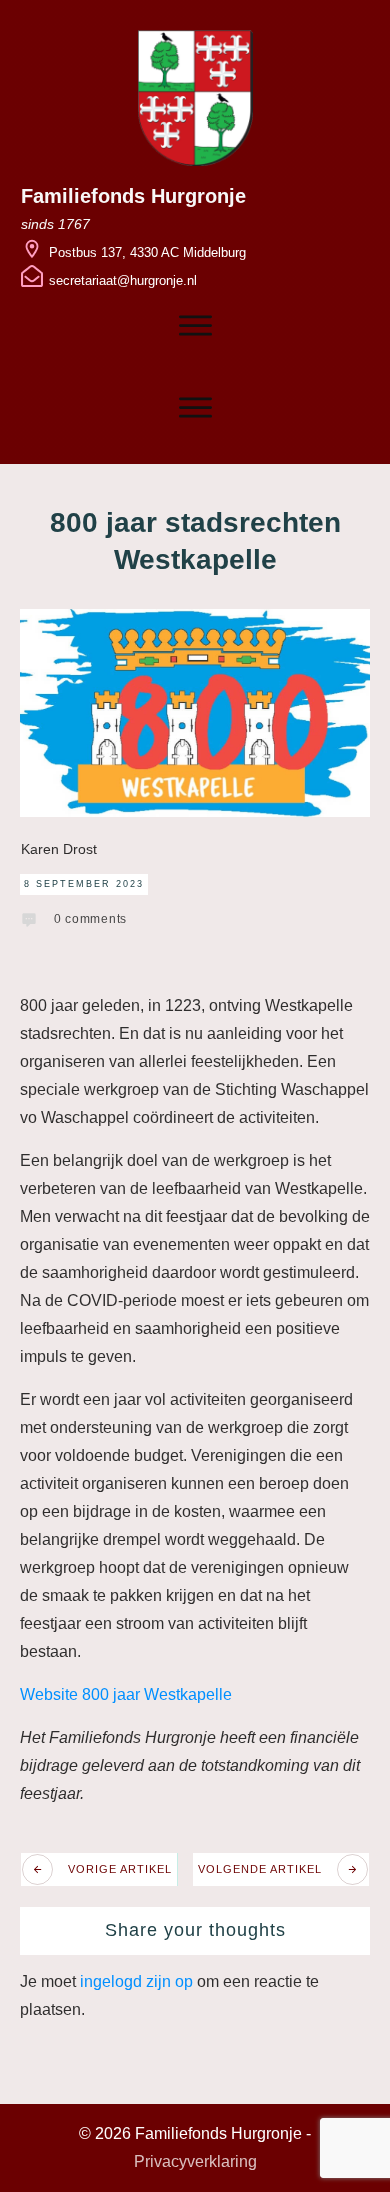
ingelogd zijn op (136, 1981)
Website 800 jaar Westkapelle (126, 1694)
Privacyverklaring (195, 2161)
